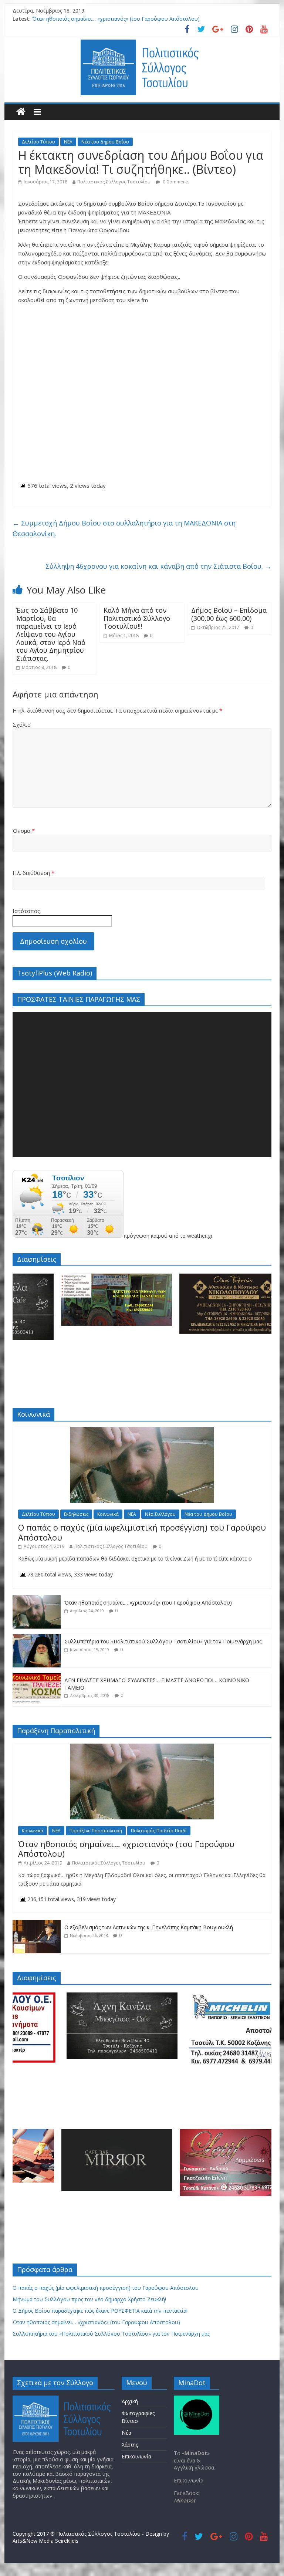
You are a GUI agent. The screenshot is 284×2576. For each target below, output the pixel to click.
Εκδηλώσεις (76, 1514)
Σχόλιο (22, 724)
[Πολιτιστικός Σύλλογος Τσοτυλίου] (21, 112)
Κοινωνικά (108, 1514)
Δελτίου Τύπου (38, 142)
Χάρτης (130, 2445)
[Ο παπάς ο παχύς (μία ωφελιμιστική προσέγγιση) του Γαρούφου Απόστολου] (142, 1431)
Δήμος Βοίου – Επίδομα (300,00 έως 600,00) (229, 614)
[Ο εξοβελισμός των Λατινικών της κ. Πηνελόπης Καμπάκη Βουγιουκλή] (37, 1924)
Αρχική (130, 2401)
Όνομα (24, 831)
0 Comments (175, 182)
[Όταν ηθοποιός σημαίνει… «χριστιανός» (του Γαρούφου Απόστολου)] (37, 1599)
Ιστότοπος (26, 911)
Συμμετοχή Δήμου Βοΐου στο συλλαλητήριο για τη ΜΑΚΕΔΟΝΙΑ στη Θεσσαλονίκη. (124, 528)
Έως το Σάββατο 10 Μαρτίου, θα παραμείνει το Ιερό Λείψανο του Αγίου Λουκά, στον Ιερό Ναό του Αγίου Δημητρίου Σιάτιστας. (51, 634)
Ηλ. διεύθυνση (33, 873)
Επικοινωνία (136, 2456)
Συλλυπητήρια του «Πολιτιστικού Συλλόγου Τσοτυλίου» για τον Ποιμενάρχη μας (163, 1641)
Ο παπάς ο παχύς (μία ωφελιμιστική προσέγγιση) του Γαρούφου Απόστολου (142, 1532)
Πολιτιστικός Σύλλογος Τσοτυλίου (114, 182)
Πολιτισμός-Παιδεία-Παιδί (159, 1831)
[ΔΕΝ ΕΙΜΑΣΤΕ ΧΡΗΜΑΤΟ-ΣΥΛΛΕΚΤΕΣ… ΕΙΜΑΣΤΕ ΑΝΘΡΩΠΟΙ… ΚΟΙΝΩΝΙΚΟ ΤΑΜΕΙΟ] (37, 1677)
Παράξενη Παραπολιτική (96, 1831)
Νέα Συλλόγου (160, 1514)
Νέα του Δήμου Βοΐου (105, 142)
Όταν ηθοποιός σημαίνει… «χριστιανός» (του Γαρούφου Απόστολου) (116, 19)
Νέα (126, 2433)
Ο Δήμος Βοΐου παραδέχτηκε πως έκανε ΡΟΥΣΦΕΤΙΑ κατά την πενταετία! (100, 2311)
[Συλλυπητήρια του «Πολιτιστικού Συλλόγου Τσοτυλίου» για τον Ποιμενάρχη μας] (37, 1638)
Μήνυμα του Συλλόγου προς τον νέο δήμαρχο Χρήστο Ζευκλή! (89, 2299)
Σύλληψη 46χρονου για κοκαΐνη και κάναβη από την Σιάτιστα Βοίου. (158, 566)
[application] (142, 1084)
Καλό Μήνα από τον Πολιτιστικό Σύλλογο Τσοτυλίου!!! (137, 618)
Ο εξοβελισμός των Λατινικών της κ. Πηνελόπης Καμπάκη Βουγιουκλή (149, 1927)
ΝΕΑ (68, 142)
